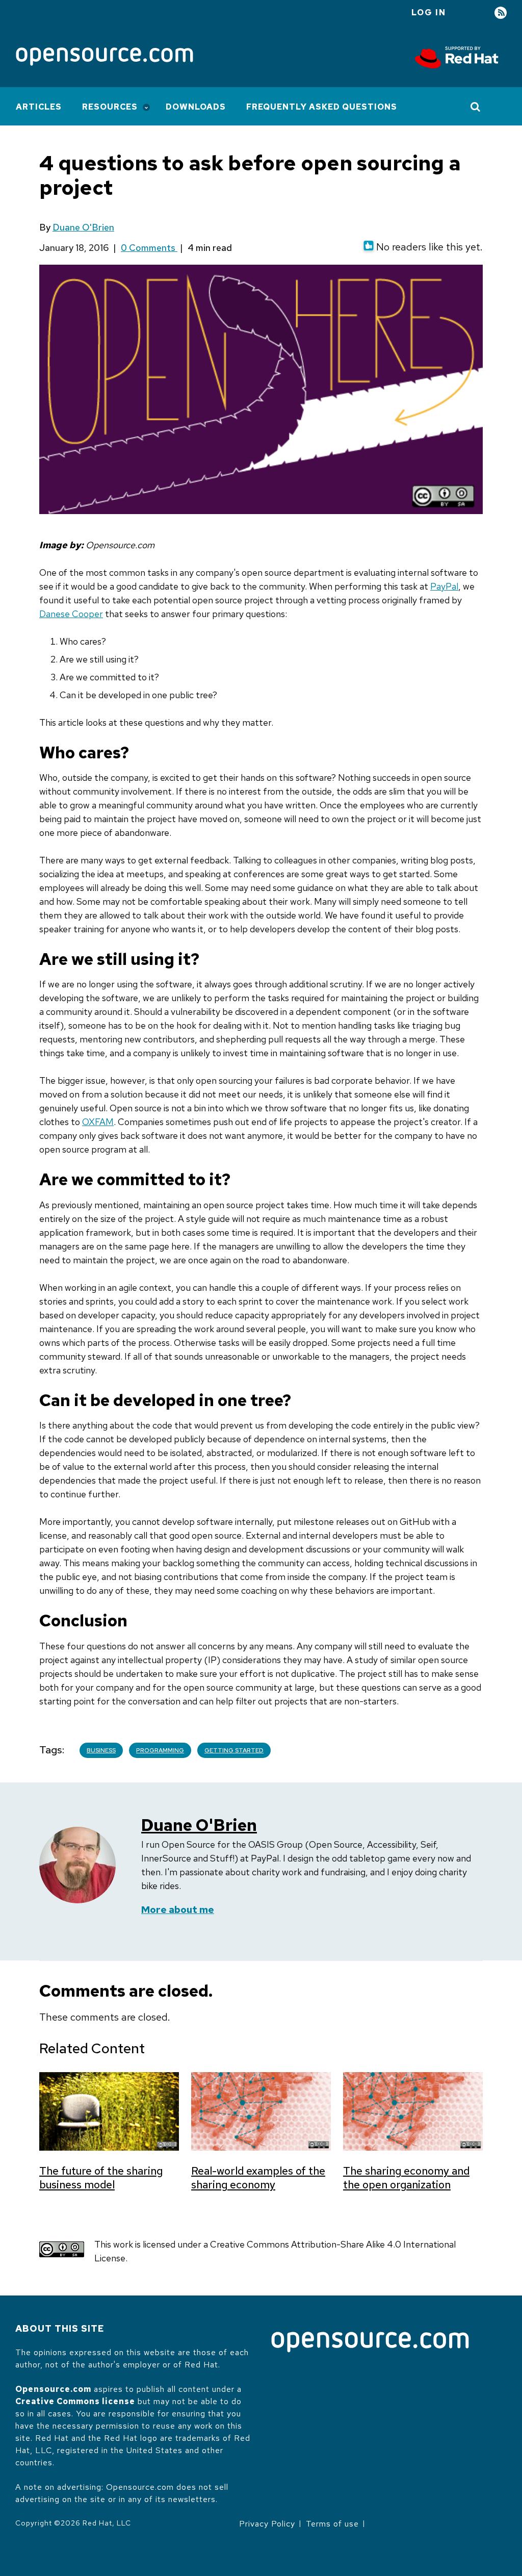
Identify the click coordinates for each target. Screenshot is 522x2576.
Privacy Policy (267, 2524)
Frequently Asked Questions (322, 107)
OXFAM (98, 1122)
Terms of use (332, 2524)
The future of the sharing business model (101, 2178)
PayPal (444, 586)
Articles (39, 107)
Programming (160, 1750)
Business (101, 1750)
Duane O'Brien (83, 227)
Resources (110, 107)
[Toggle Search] (476, 107)
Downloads (196, 107)
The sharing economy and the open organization (406, 2178)
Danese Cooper (71, 614)
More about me (178, 1910)
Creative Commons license (75, 2401)
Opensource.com (53, 2389)
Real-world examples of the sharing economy (258, 2178)
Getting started (234, 1750)
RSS (501, 13)
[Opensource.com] (105, 57)
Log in (429, 12)
